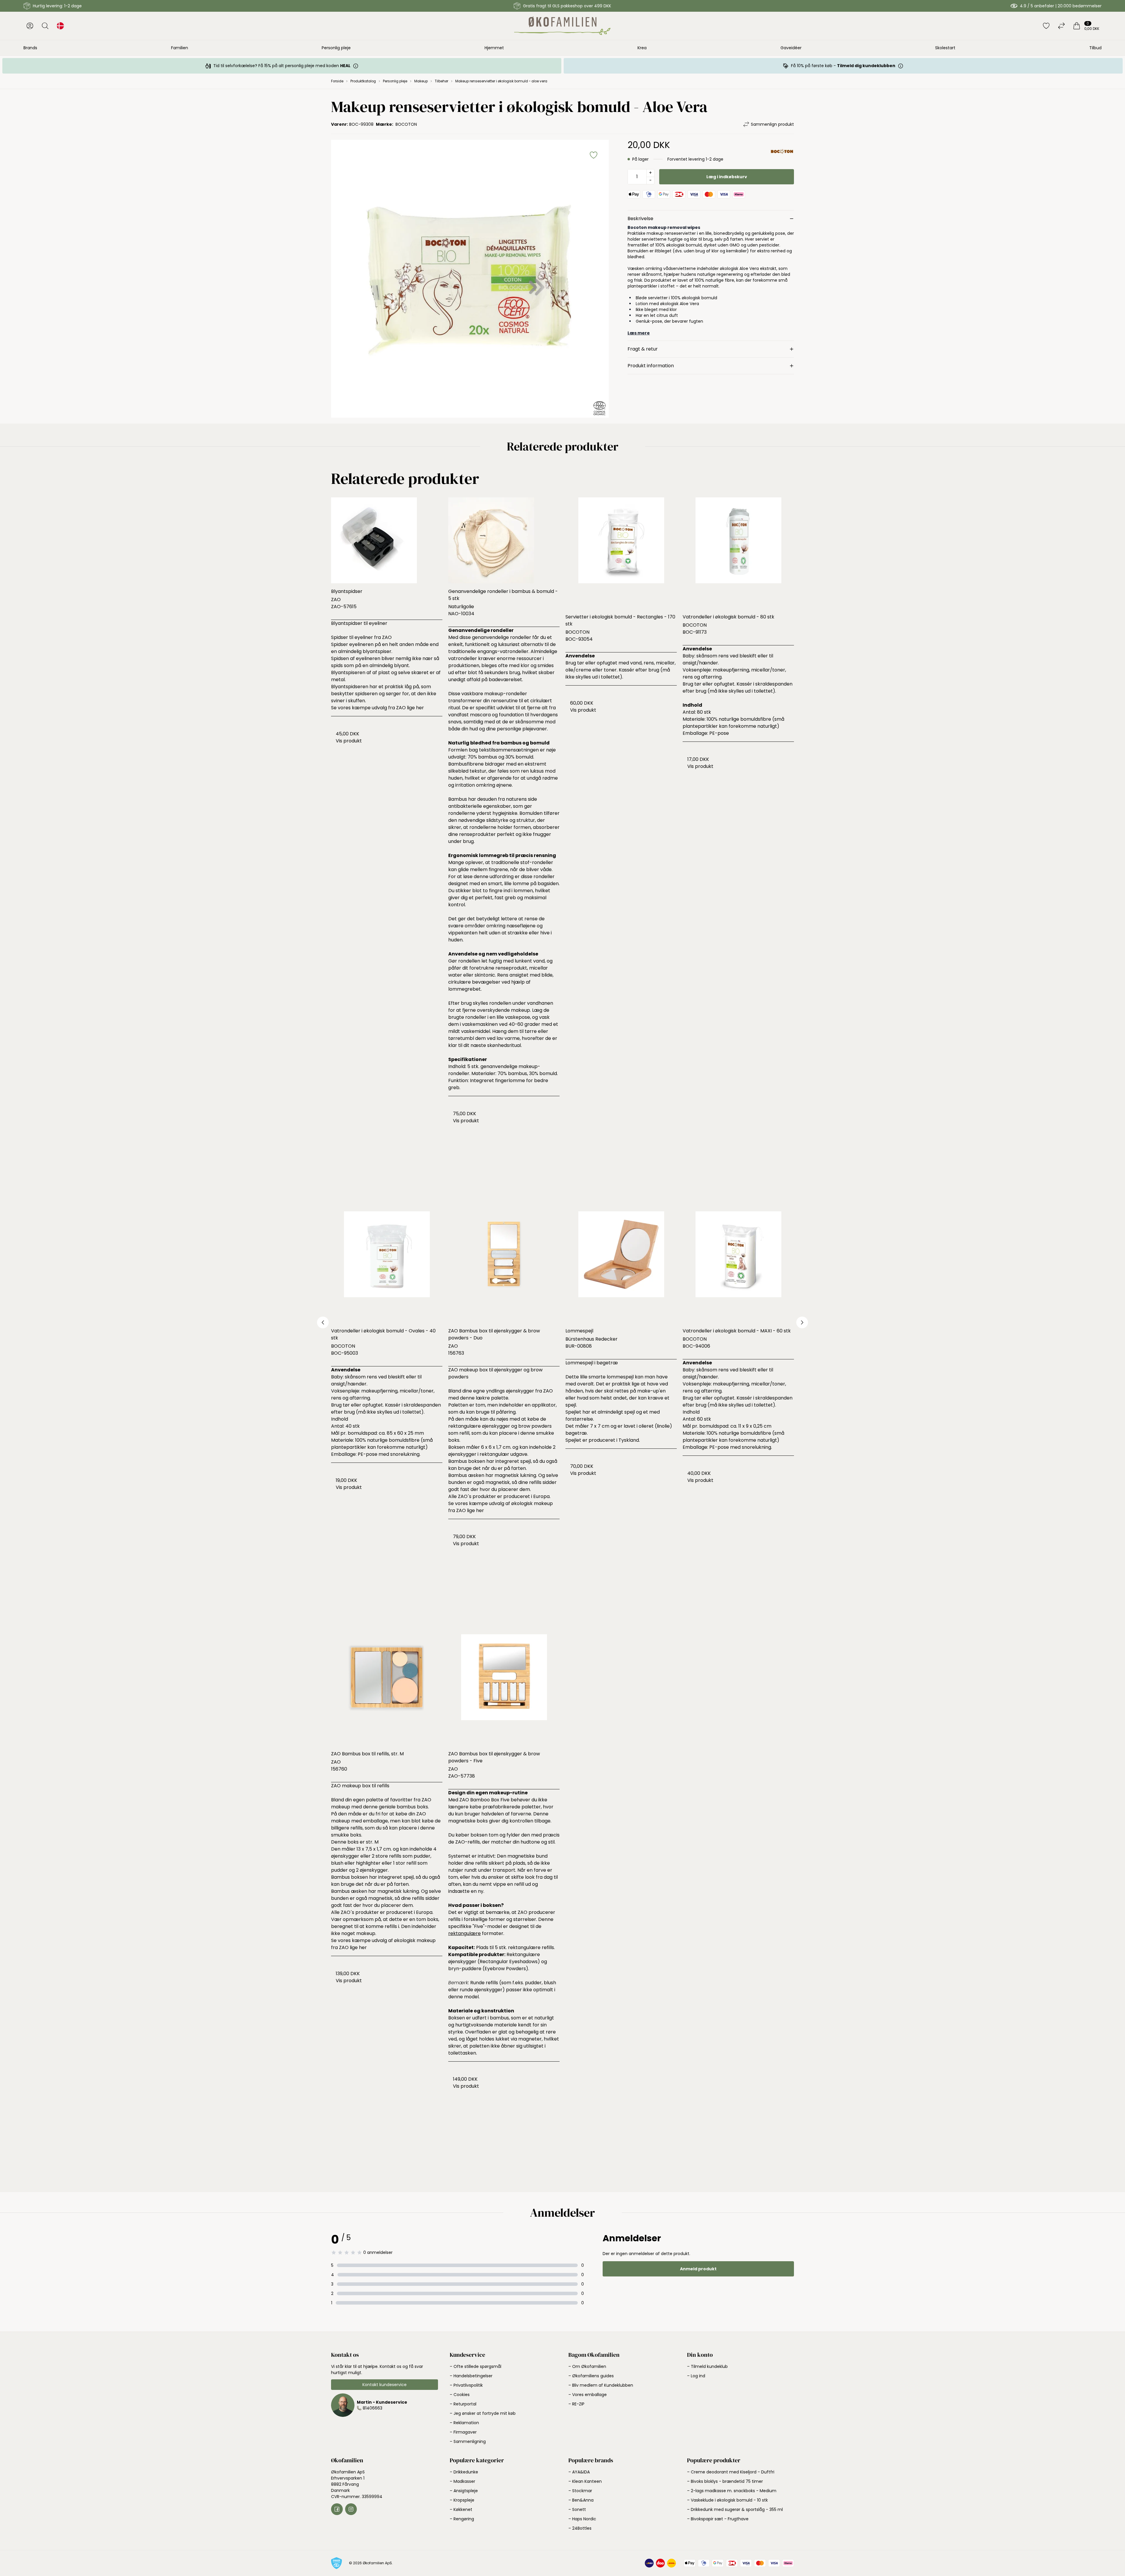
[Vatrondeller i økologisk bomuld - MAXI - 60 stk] (738, 1267)
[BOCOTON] (782, 152)
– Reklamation (464, 2423)
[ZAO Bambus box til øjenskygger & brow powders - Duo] (504, 1267)
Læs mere (639, 333)
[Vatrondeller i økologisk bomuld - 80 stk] (738, 553)
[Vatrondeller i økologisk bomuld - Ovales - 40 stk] (387, 1267)
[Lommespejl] (621, 1267)
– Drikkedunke (464, 2472)
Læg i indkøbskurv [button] (727, 177)
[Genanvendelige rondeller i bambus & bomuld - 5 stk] (504, 540)
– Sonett (577, 2509)
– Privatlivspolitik (466, 2385)
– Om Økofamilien (587, 2366)
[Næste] (802, 1322)
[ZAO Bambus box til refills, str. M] (387, 1690)
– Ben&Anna (581, 2500)
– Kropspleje (462, 2500)
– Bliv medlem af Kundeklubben (601, 2385)
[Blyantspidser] (387, 540)
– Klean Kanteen (585, 2481)
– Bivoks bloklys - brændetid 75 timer (725, 2481)
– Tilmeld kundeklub (707, 2366)
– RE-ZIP (576, 2404)
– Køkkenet (461, 2509)
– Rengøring (462, 2519)
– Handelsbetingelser (471, 2376)
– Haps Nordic (582, 2519)
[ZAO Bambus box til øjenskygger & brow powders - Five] (504, 1690)
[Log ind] (30, 26)
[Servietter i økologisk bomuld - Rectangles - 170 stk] (621, 553)
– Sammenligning (468, 2441)
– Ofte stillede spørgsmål (475, 2366)
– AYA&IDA (579, 2472)
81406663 (373, 2408)
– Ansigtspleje (464, 2491)
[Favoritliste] (1046, 26)
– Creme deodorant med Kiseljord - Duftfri (731, 2472)
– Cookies (460, 2395)
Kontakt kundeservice (385, 2385)
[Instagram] (351, 2509)
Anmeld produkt (698, 2269)
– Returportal (463, 2404)
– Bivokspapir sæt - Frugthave (718, 2519)
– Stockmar (580, 2491)
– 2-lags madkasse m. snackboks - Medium (732, 2491)
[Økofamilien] (562, 26)
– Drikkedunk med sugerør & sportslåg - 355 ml (735, 2509)
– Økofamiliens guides (591, 2376)
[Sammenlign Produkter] (1061, 26)
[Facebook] (337, 2509)
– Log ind (696, 2376)
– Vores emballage (588, 2395)
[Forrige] (323, 1322)
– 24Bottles (580, 2528)
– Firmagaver (463, 2432)
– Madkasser (462, 2481)
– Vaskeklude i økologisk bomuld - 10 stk (727, 2500)
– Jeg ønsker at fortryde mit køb (483, 2413)
